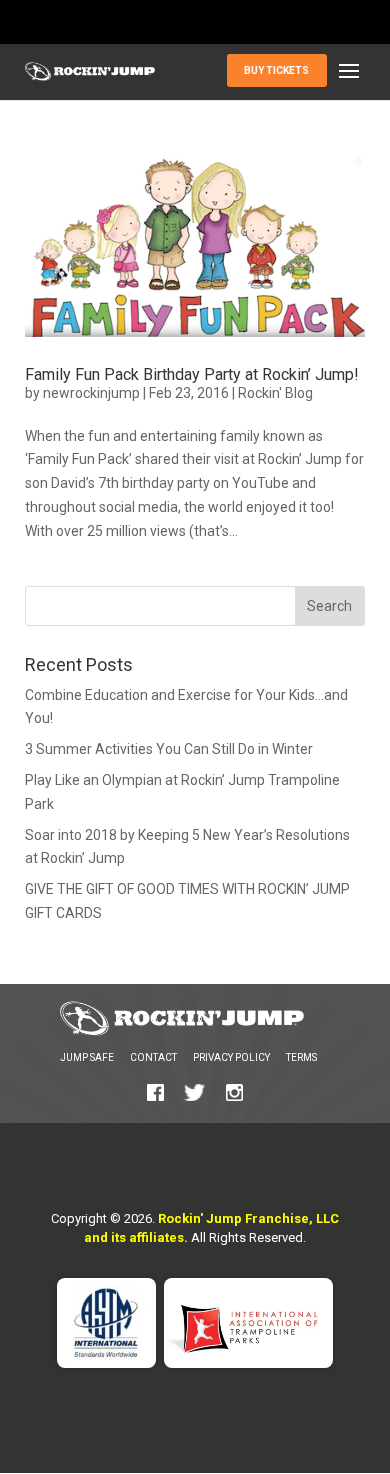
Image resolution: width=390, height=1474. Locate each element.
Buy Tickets (276, 70)
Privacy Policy (231, 1057)
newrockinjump (91, 393)
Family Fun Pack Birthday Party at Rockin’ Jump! (192, 374)
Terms (301, 1057)
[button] (349, 72)
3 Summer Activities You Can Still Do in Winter (169, 749)
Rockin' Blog (275, 393)
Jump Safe (87, 1057)
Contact (153, 1057)
